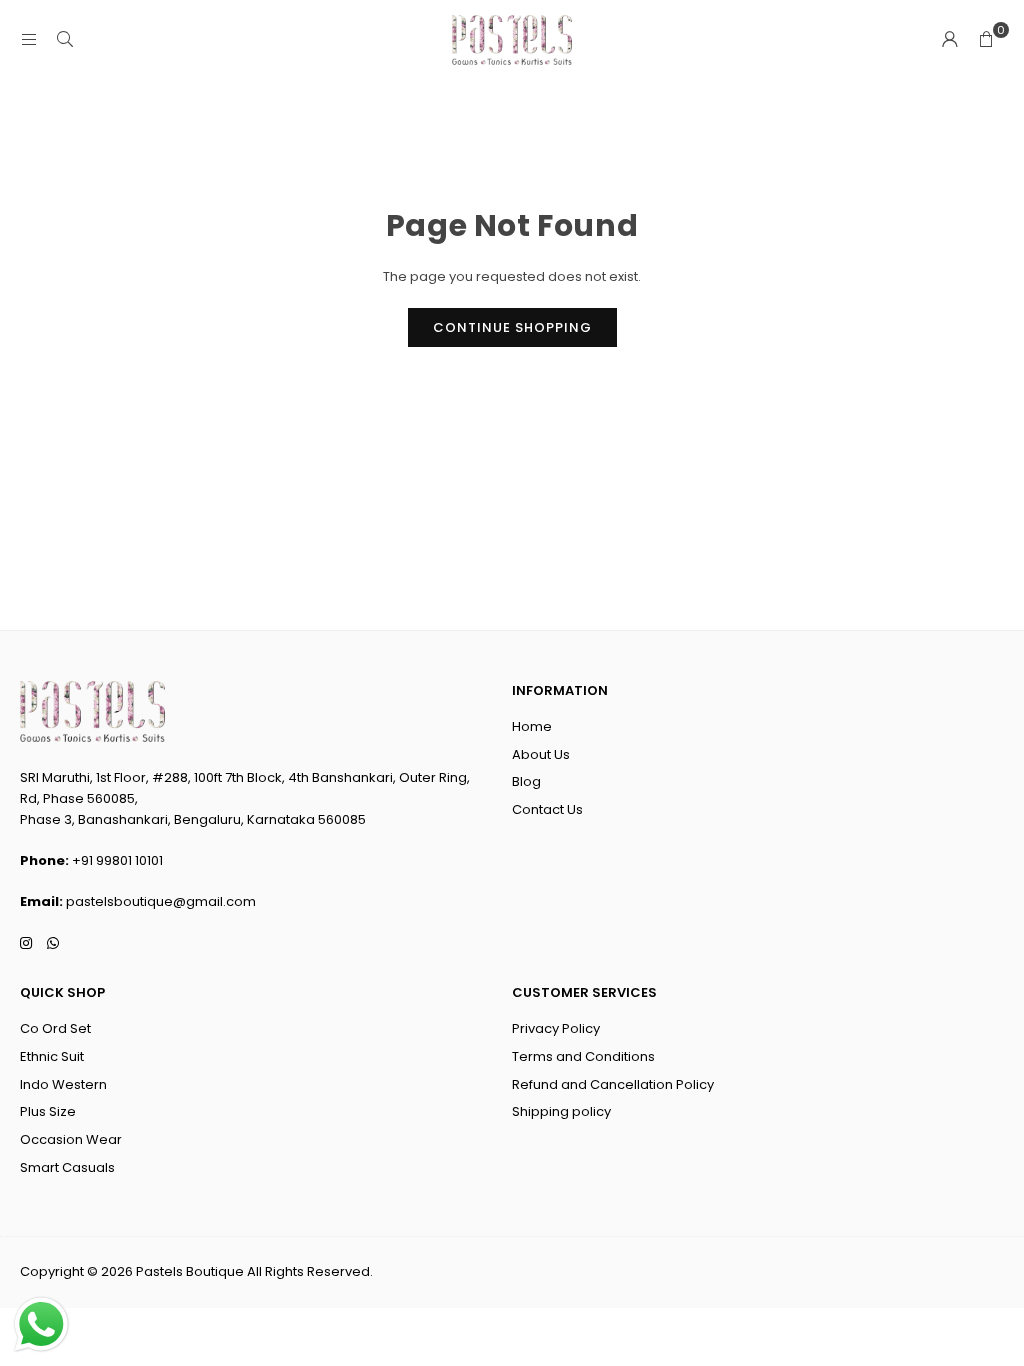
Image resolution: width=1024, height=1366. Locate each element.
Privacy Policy (556, 1028)
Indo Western (63, 1084)
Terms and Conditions (583, 1056)
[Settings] (950, 40)
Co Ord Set (55, 1028)
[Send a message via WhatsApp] (41, 1324)
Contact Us (547, 809)
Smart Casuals (67, 1167)
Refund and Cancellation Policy (613, 1084)
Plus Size (48, 1111)
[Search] (65, 39)
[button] (986, 40)
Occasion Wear (71, 1139)
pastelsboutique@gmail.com (161, 901)
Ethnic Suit (52, 1056)
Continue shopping (512, 327)
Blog (526, 781)
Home (532, 726)
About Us (541, 754)
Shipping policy (561, 1111)
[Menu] (29, 39)
